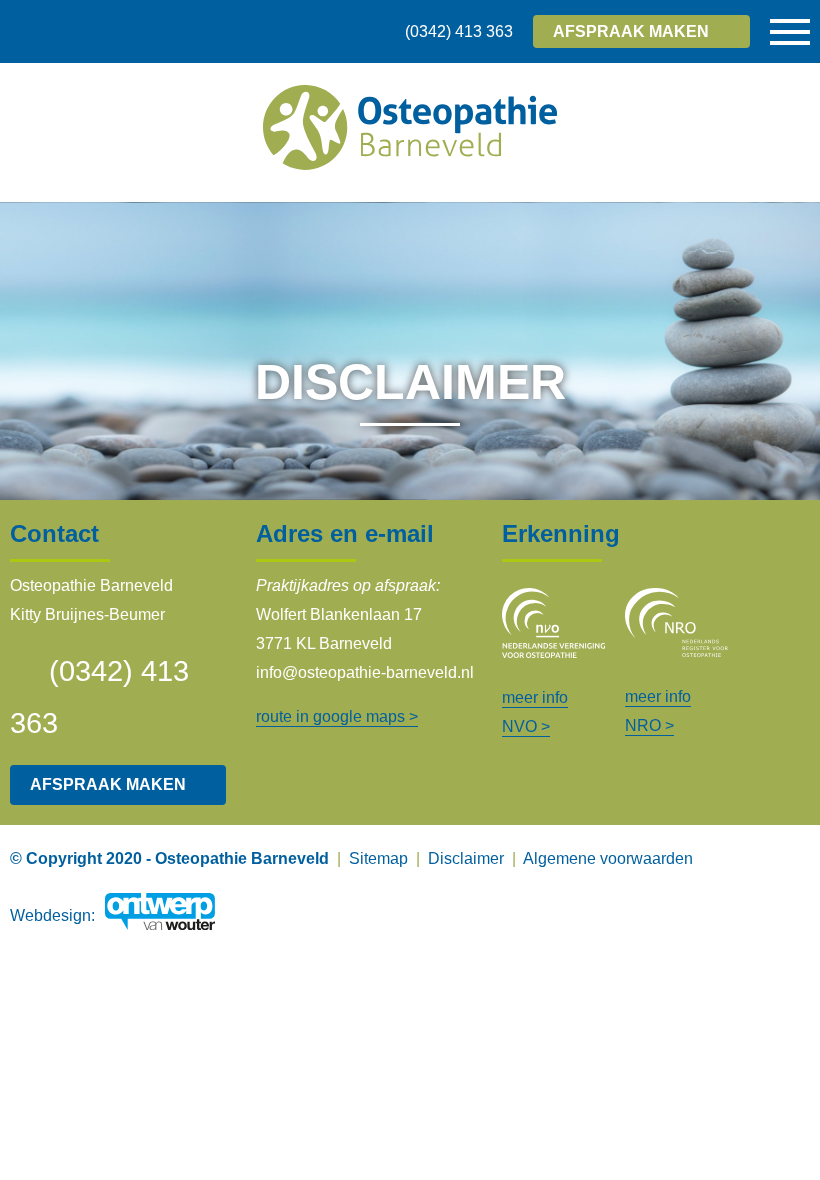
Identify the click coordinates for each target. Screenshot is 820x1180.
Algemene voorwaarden (608, 858)
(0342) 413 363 (459, 31)
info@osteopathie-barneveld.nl (365, 672)
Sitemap (378, 858)
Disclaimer (466, 858)
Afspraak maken (108, 784)
